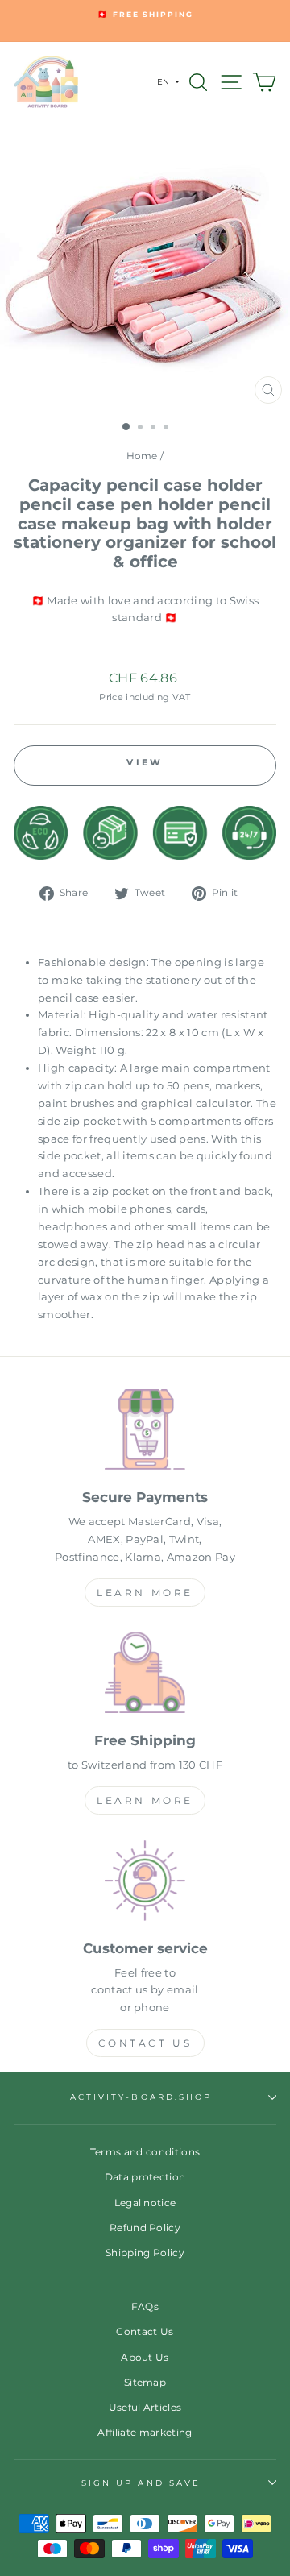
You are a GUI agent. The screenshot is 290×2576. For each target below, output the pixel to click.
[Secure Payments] (145, 1432)
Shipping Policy (145, 2252)
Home (142, 456)
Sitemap (145, 2382)
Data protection (145, 2177)
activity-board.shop (141, 2097)
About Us (145, 2357)
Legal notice (145, 2203)
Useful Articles (145, 2407)
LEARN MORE (145, 1593)
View (145, 762)
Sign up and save (141, 2483)
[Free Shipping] (145, 1676)
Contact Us (145, 2043)
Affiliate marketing (145, 2432)
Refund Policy (145, 2228)
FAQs (145, 2306)
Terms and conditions (145, 2152)
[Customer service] (145, 1883)
